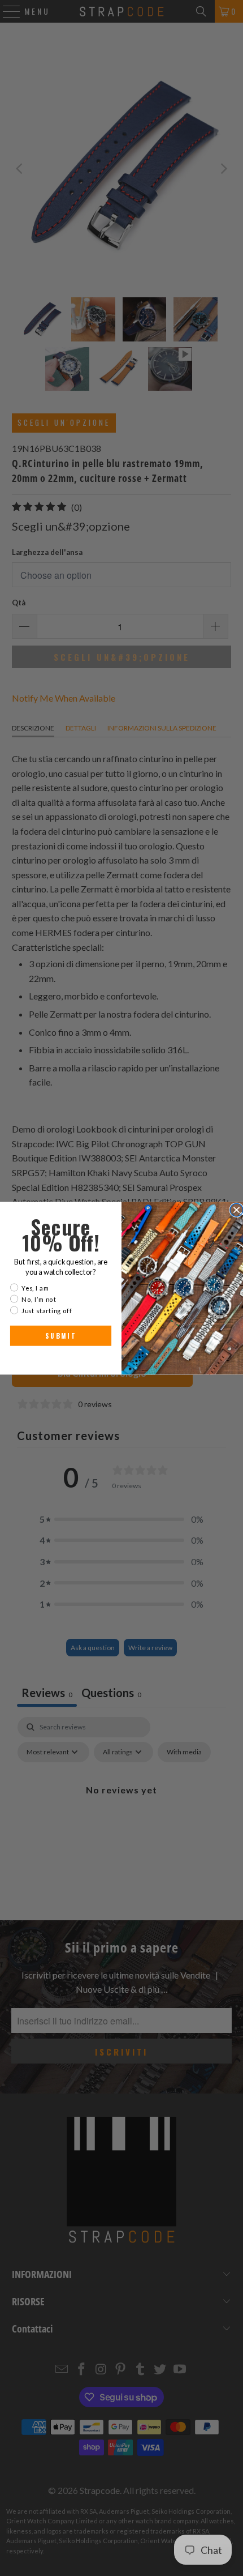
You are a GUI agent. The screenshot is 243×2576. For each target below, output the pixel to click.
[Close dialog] (237, 1210)
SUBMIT (61, 1336)
